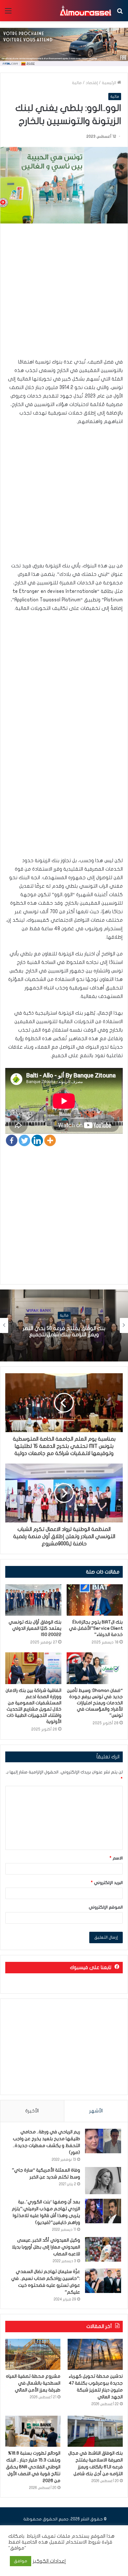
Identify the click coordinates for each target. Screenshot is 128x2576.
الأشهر (96, 2111)
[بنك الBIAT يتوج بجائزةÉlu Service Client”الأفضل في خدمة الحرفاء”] (95, 1600)
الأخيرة (32, 2111)
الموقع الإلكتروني (106, 1907)
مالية (77, 83)
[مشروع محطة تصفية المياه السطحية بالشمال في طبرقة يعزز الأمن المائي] (33, 2354)
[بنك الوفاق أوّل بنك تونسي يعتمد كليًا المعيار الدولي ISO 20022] (33, 1600)
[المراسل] (85, 11)
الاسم (116, 1858)
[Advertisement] (64, 294)
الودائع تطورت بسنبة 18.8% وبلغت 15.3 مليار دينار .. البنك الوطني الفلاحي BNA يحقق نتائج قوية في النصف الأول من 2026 (33, 2467)
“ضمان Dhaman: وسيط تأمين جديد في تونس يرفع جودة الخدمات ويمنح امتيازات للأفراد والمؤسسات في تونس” (95, 1703)
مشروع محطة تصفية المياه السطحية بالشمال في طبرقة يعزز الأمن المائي (33, 2383)
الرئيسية (109, 83)
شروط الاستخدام (82, 2542)
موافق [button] (21, 2561)
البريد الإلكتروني (107, 1883)
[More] (50, 1140)
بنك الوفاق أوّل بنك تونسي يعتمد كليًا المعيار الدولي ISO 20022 (35, 1628)
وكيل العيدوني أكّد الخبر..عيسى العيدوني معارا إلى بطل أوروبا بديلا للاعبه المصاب (46, 2247)
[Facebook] (12, 1140)
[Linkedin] (37, 1140)
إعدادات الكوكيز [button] (49, 2561)
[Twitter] (24, 1140)
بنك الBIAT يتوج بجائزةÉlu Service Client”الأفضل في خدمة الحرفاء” (96, 1628)
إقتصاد (92, 83)
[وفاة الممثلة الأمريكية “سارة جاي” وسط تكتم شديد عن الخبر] (103, 2181)
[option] (64, 1325)
